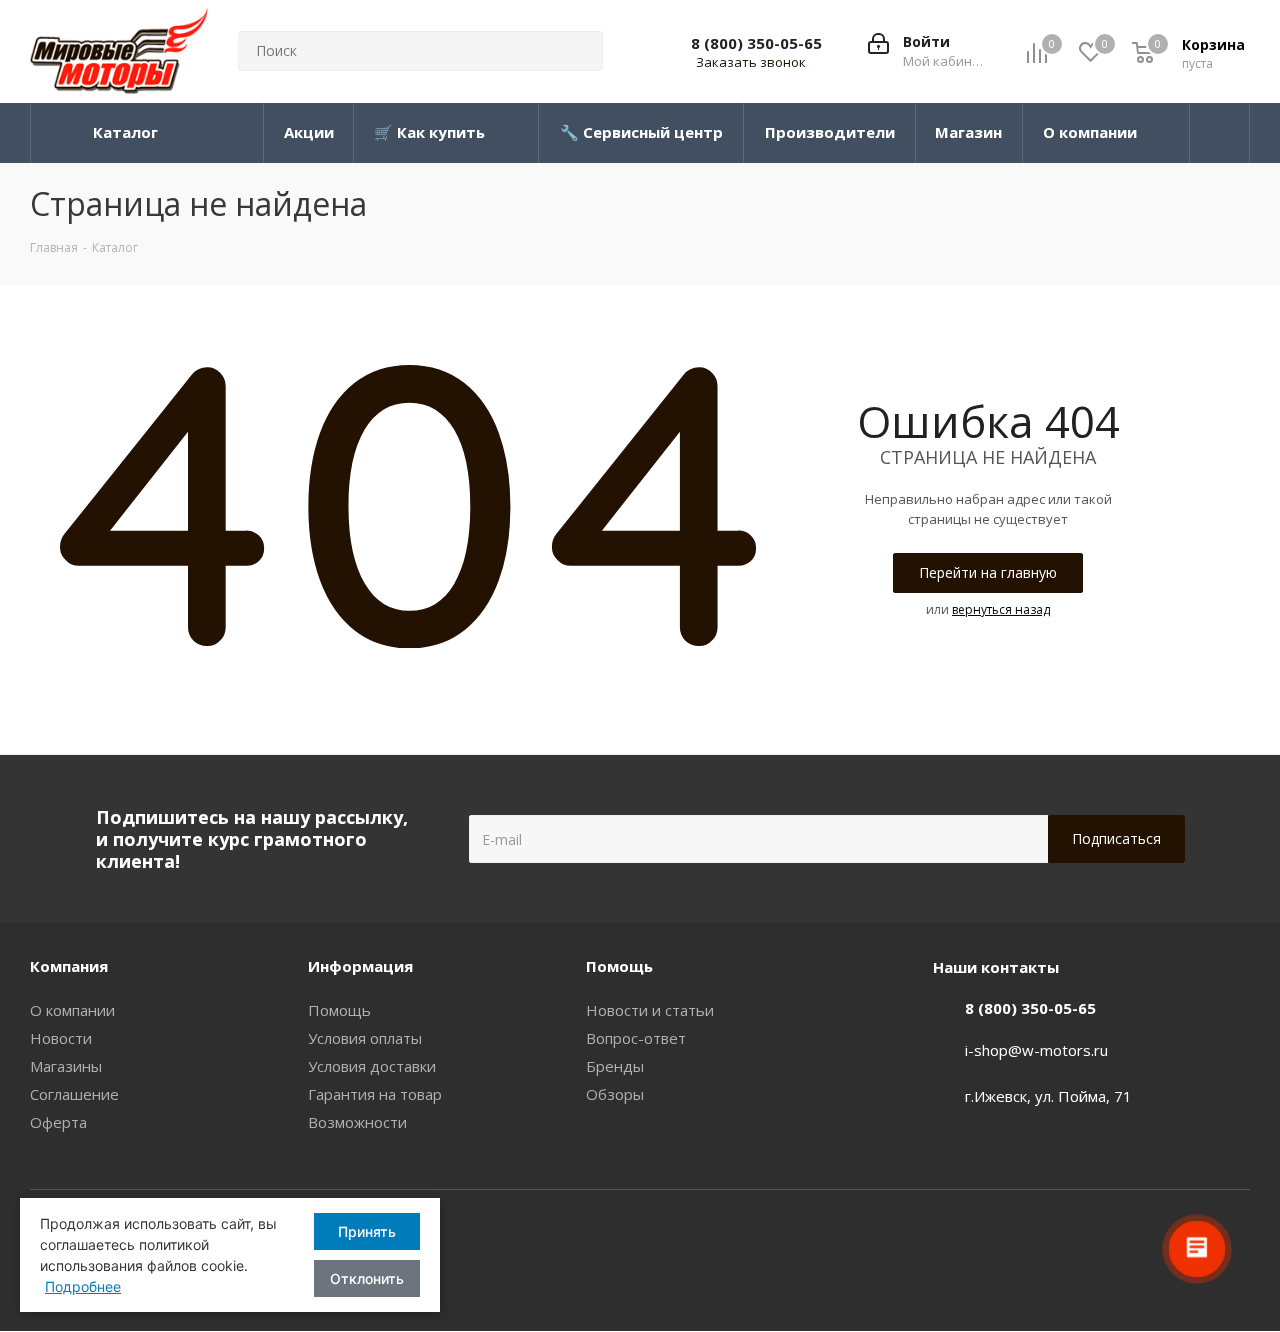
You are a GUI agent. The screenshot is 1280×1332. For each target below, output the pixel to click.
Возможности (357, 1122)
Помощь (339, 1010)
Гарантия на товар (375, 1094)
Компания (69, 966)
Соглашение (74, 1094)
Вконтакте (1235, 1239)
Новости (61, 1038)
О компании (72, 1010)
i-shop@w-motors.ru (1036, 1050)
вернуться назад (1001, 609)
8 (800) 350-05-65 (756, 43)
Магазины (66, 1066)
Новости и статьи (650, 1010)
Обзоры (615, 1094)
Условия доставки (372, 1066)
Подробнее (83, 1286)
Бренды (615, 1066)
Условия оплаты (365, 1038)
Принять (367, 1231)
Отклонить (367, 1278)
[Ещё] (1220, 133)
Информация (360, 966)
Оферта (58, 1122)
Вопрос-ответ (636, 1038)
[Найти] (579, 51)
